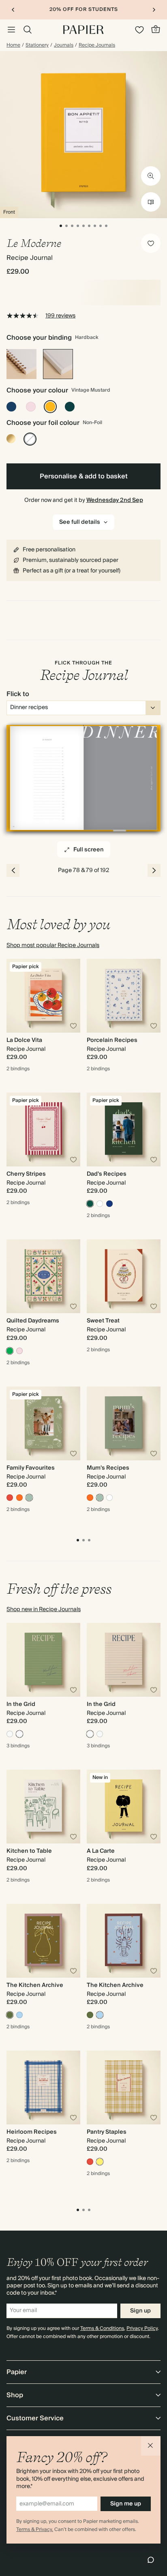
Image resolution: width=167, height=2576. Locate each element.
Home (13, 45)
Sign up (140, 2311)
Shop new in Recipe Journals (44, 1609)
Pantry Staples (107, 2132)
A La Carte (101, 1851)
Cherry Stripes (26, 1174)
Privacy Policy (142, 2328)
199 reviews (60, 316)
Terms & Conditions (102, 2328)
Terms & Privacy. (35, 2530)
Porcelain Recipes (112, 1040)
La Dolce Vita (24, 1040)
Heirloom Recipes (32, 2132)
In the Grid (21, 1704)
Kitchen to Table (29, 1851)
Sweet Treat (103, 1321)
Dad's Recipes (107, 1174)
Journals (64, 45)
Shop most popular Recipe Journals (53, 945)
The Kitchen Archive (35, 1985)
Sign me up (126, 2504)
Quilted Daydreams (33, 1321)
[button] (151, 2446)
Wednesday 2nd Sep (115, 500)
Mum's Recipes (108, 1468)
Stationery (37, 45)
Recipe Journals (97, 45)
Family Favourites (31, 1468)
